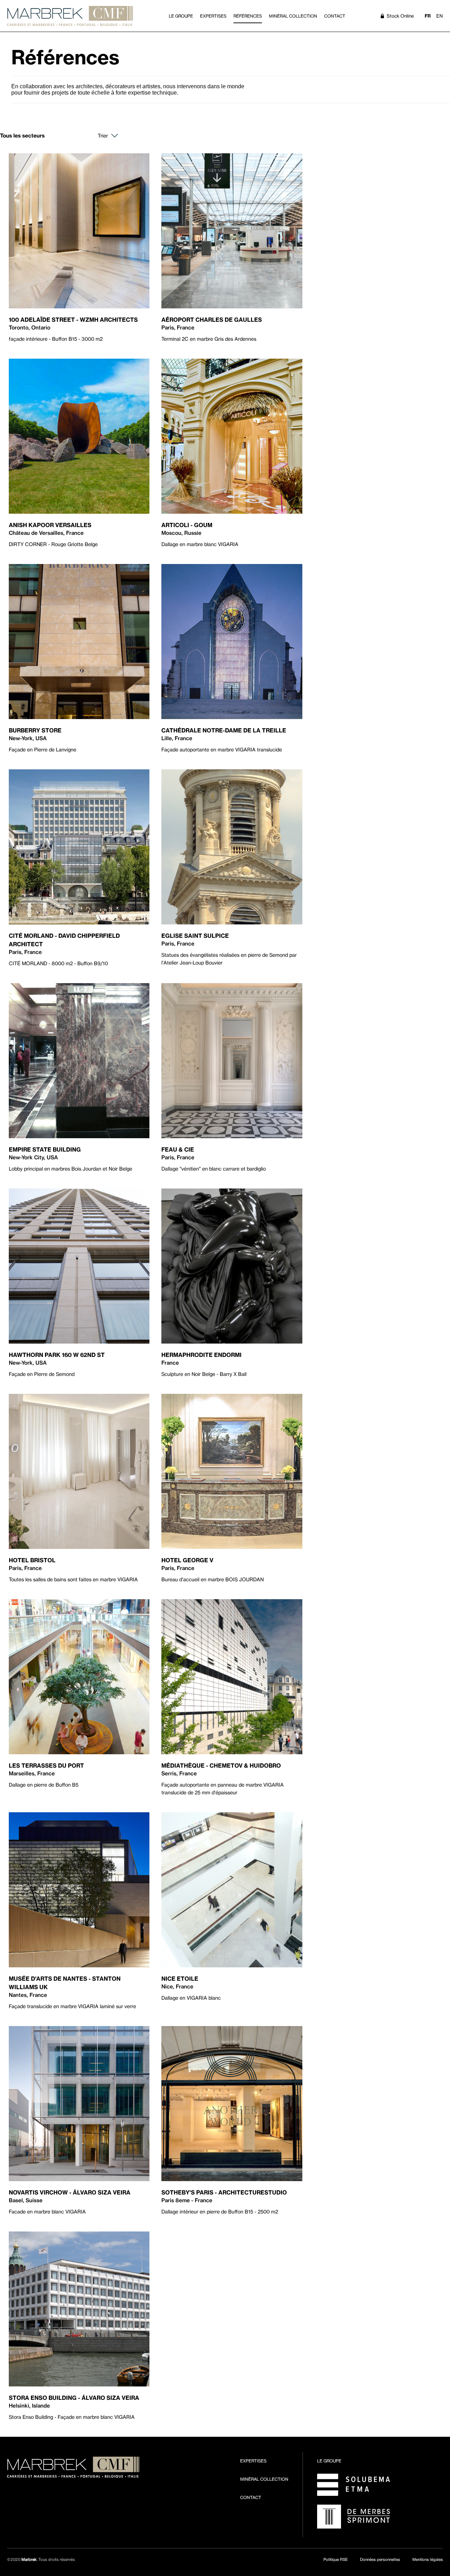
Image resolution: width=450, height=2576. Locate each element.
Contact (335, 16)
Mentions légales (428, 2559)
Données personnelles (380, 2559)
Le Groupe (329, 2461)
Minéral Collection (293, 16)
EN (440, 16)
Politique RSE (336, 2559)
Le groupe (181, 16)
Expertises (213, 16)
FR (428, 16)
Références (248, 16)
